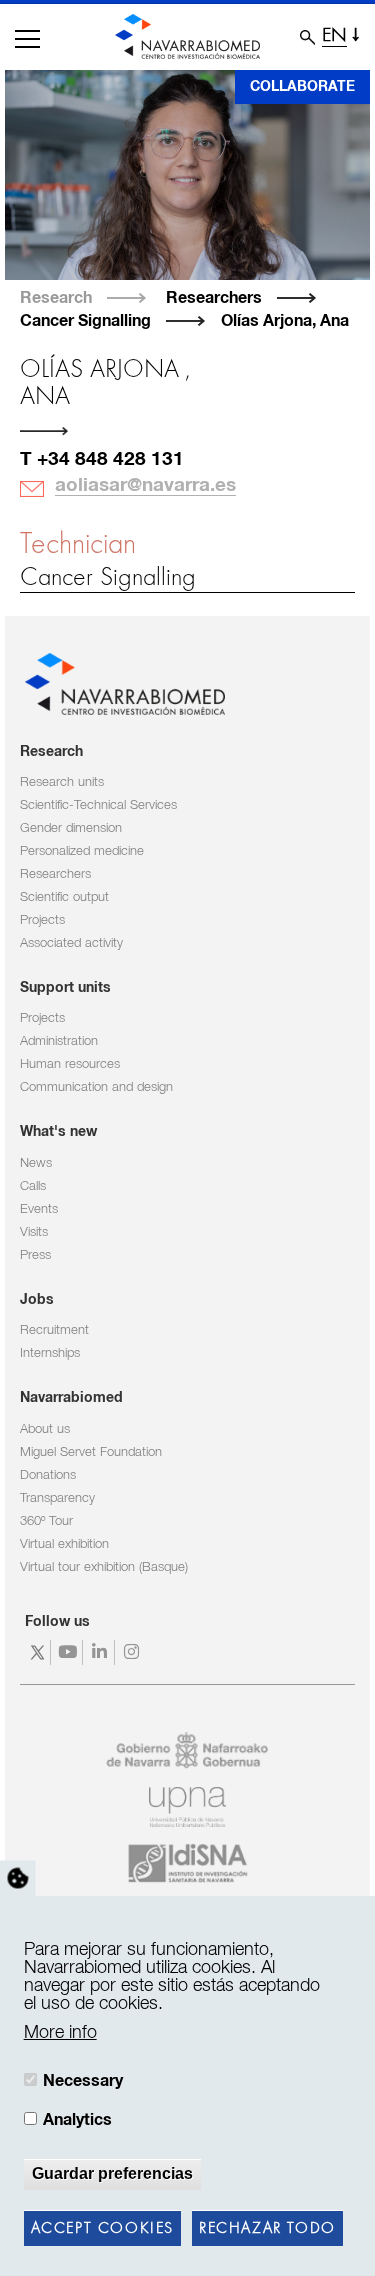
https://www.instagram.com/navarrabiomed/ (133, 1652)
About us (45, 1429)
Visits (34, 1232)
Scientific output (64, 897)
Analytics (77, 2120)
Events (39, 1209)
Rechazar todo (267, 2229)
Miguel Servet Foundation (91, 1452)
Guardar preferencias (112, 2173)
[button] (27, 39)
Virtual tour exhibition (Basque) (104, 1567)
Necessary (83, 2081)
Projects (42, 920)
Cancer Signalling (85, 321)
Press (35, 1255)
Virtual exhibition (64, 1544)
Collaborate (302, 87)
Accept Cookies (102, 2229)
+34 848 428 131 (110, 459)
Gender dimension (71, 828)
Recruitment (54, 1330)
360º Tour (46, 1521)
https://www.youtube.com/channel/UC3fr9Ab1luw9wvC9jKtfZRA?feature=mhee (69, 1652)
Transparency (57, 1498)
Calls (33, 1186)
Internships (50, 1353)
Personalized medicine (82, 851)
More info (60, 2033)
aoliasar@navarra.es (145, 485)
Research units (62, 782)
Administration (59, 1041)
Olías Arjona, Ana (285, 321)
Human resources (70, 1064)
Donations (48, 1475)
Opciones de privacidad (18, 1879)
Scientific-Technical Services (98, 805)
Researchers (214, 298)
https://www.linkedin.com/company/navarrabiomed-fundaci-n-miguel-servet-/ (101, 1652)
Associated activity (71, 943)
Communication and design (96, 1087)
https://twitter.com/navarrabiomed (37, 1652)
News (36, 1163)
